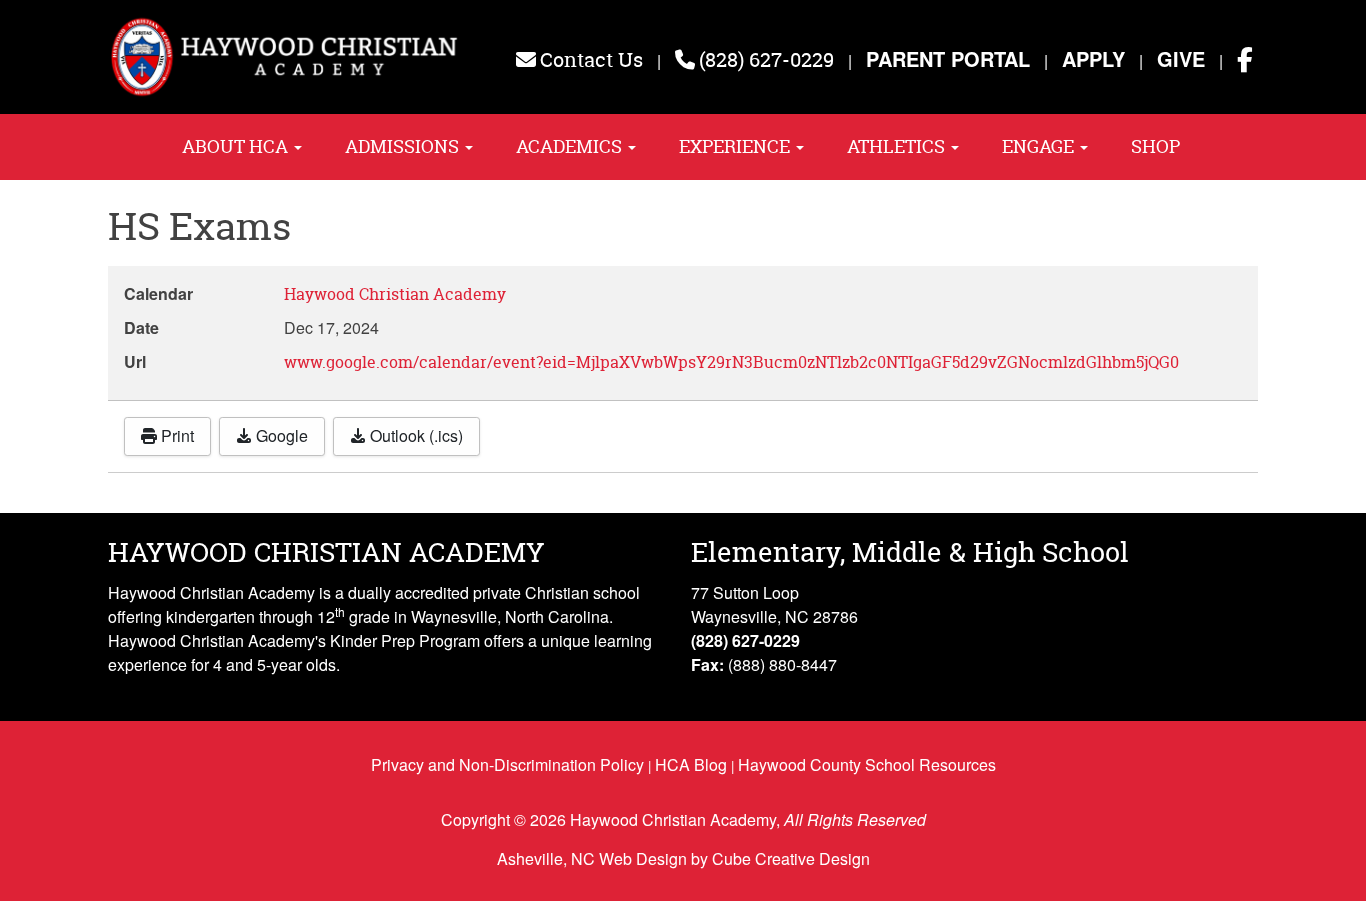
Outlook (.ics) (414, 435)
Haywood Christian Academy (395, 294)
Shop (1155, 146)
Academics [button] (571, 146)
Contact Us (591, 59)
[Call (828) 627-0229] (685, 59)
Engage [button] (1040, 146)
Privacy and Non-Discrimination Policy (507, 764)
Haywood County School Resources (867, 764)
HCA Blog (691, 764)
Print (175, 435)
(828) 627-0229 (766, 59)
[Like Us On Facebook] (1245, 59)
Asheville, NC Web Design (592, 858)
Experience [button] (736, 146)
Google (280, 435)
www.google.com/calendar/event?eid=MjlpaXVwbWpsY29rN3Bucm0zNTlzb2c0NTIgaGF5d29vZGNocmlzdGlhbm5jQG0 (731, 362)
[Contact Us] (526, 59)
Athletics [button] (898, 146)
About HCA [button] (237, 146)
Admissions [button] (404, 146)
